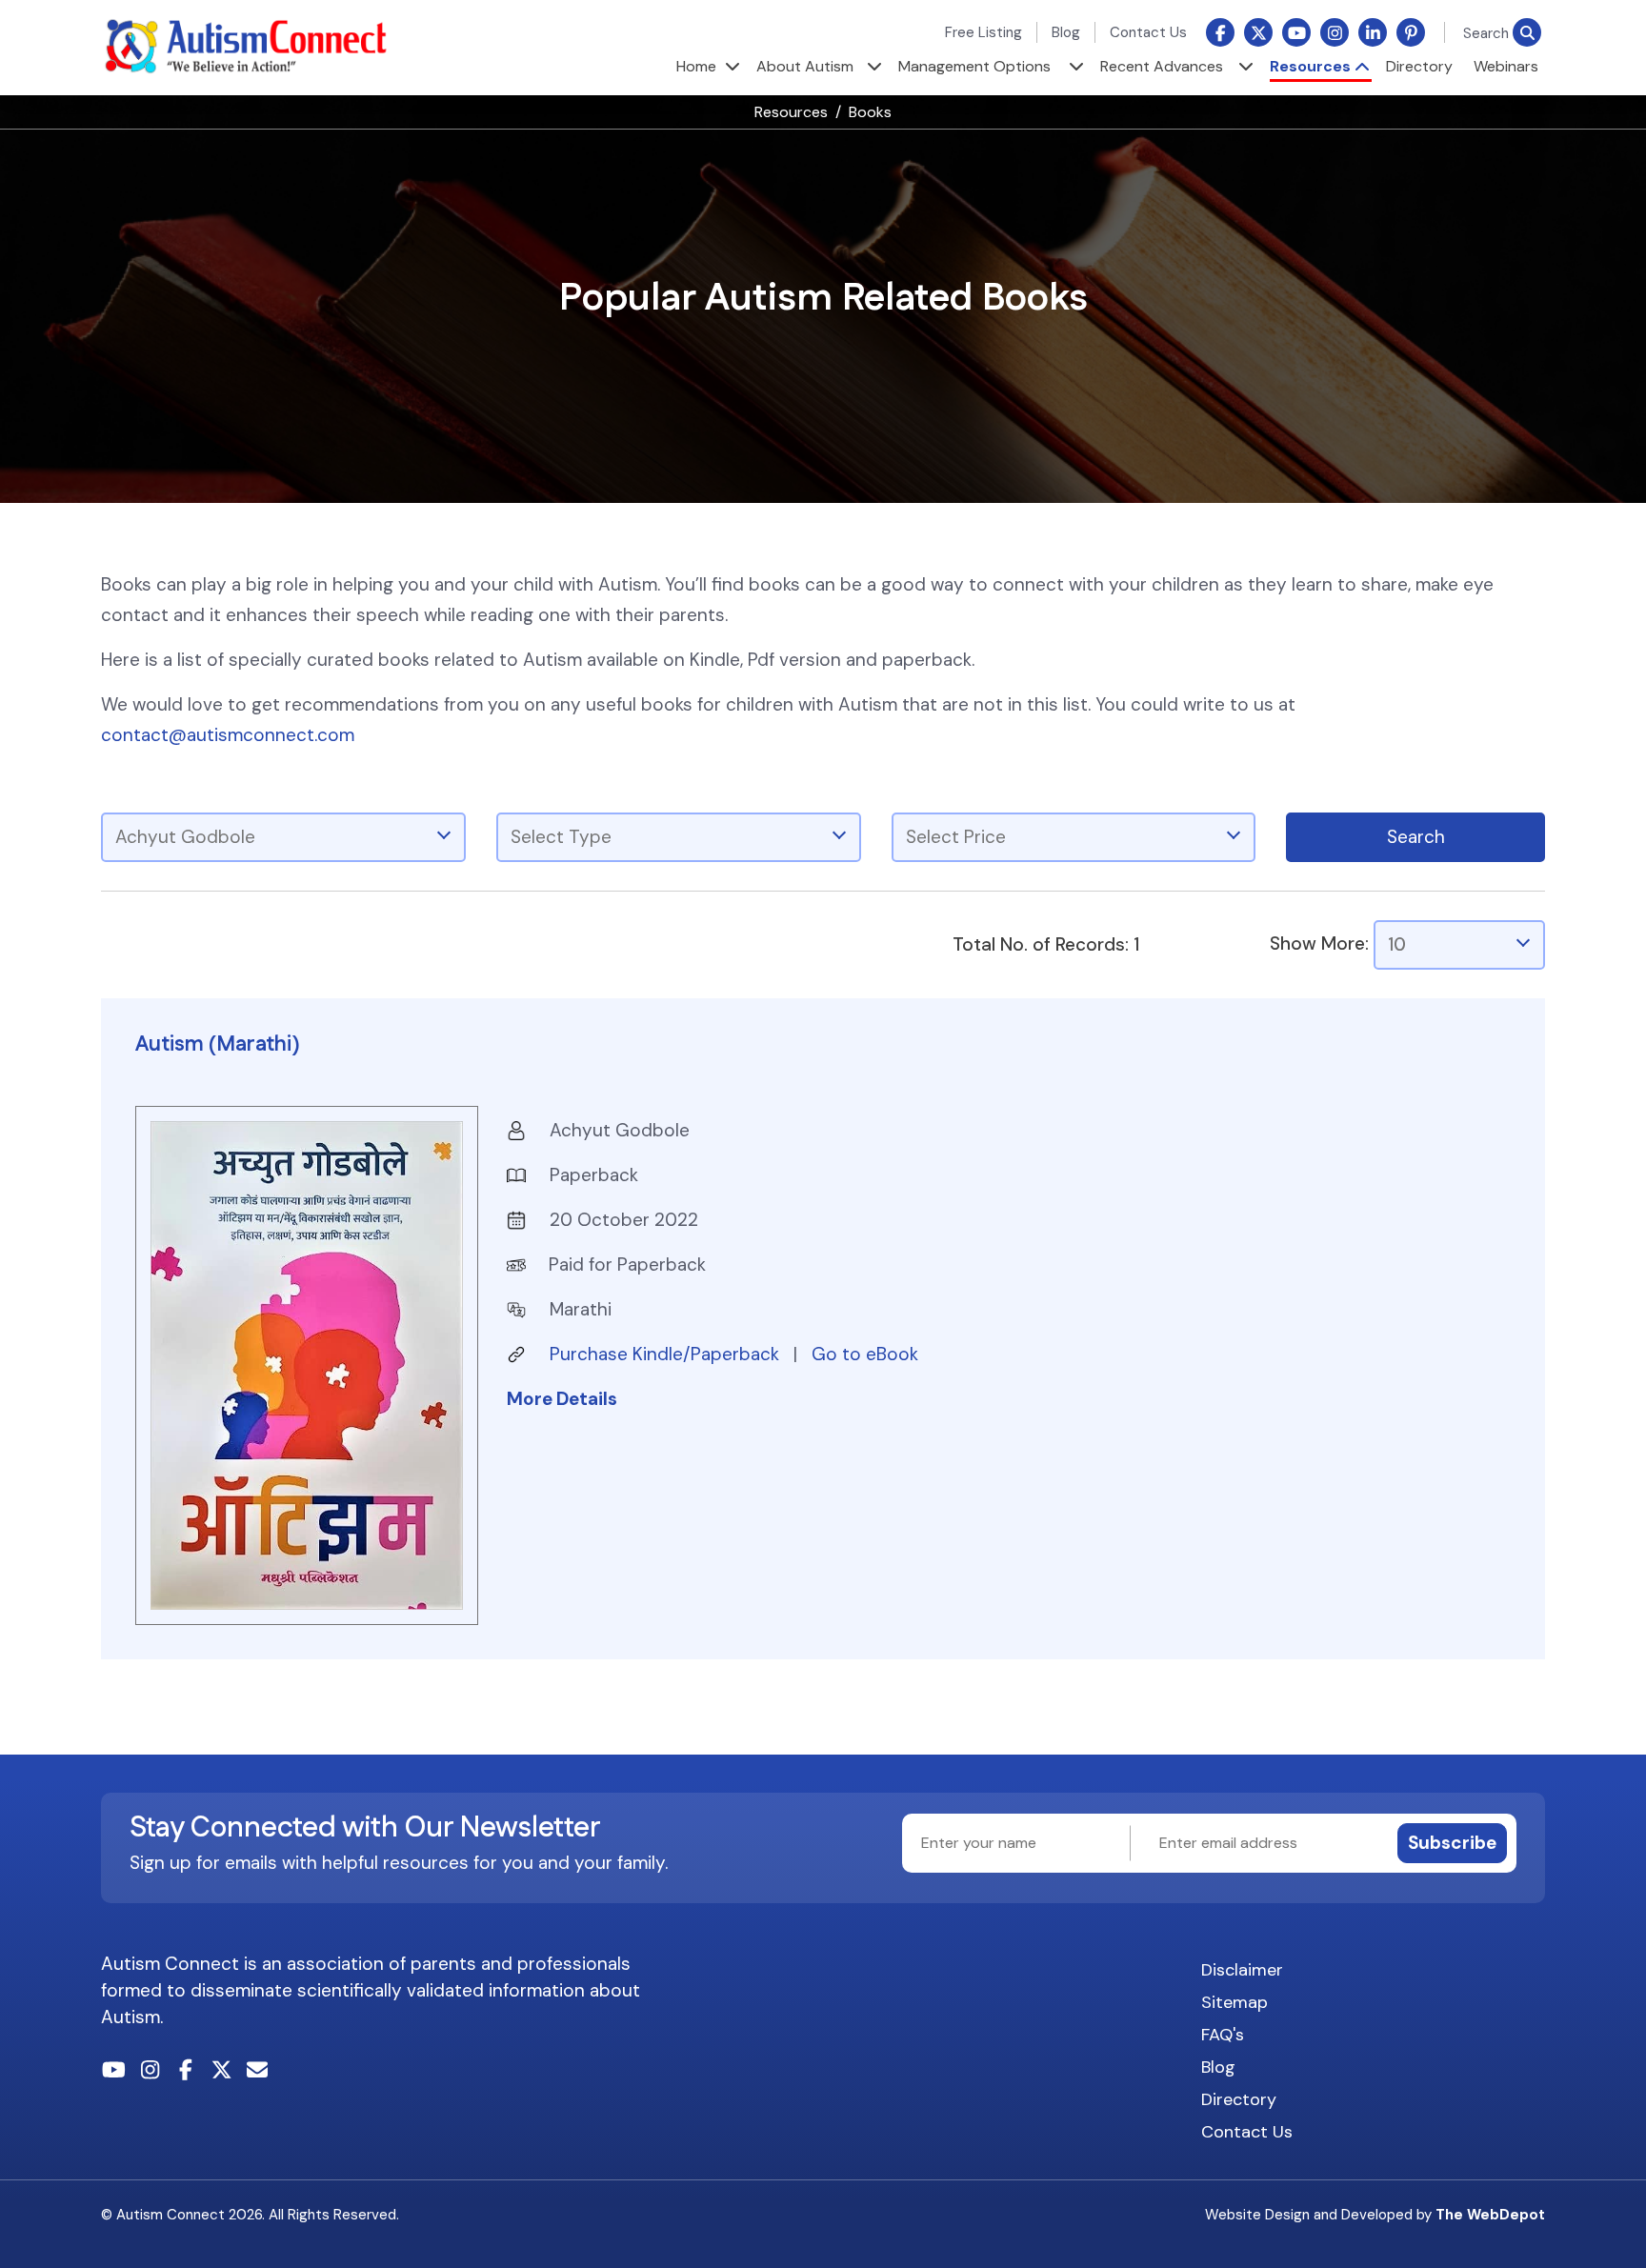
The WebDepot (1490, 2215)
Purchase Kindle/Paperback (667, 1354)
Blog (1066, 32)
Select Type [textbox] (561, 837)
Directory (1419, 66)
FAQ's (1223, 2035)
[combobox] (283, 837)
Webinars (1506, 66)
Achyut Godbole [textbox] (185, 837)
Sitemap (1234, 2002)
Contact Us (1148, 32)
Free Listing (984, 32)
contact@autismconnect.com (228, 735)
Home (696, 66)
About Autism (805, 66)
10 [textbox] (1397, 944)
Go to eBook (865, 1354)
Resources (1310, 66)
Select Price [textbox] (956, 837)
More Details (562, 1399)
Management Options (974, 66)
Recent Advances (1162, 66)
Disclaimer (1242, 1970)
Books (870, 112)
